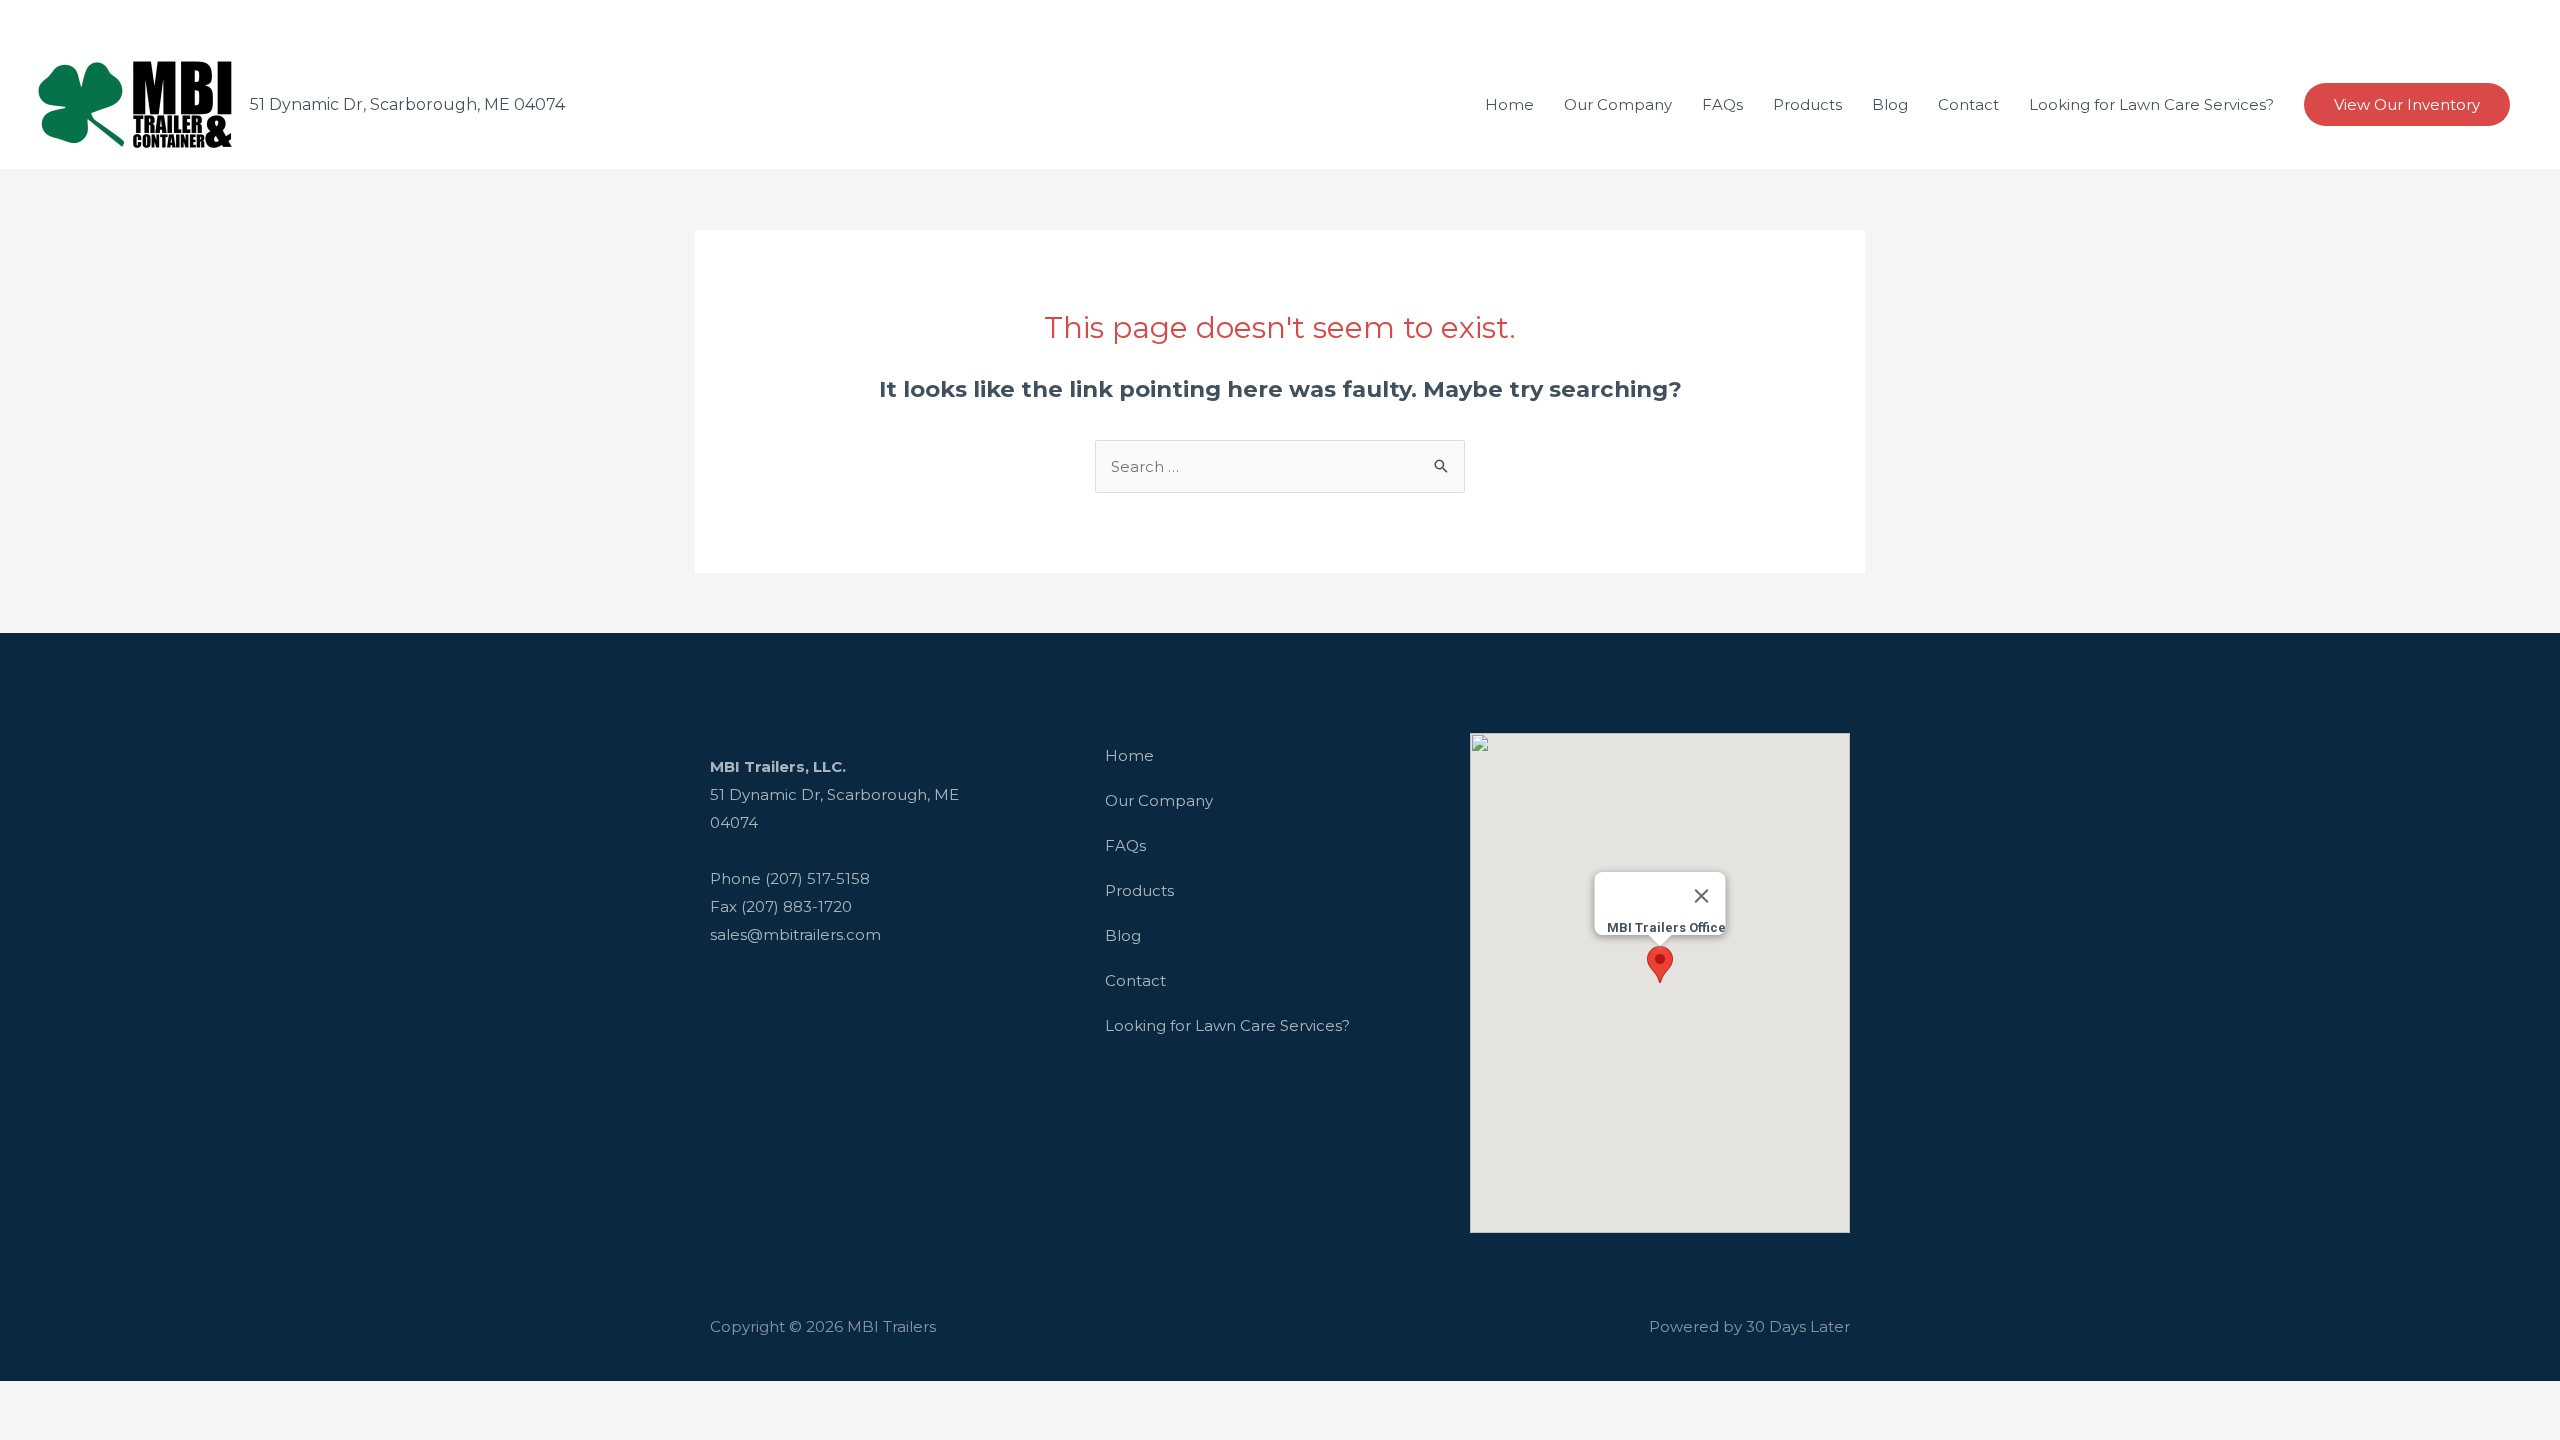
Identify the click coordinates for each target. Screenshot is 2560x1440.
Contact (1135, 980)
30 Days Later (1798, 1326)
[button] (1660, 964)
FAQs (1125, 845)
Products (1139, 890)
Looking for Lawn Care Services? (1227, 1025)
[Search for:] (1280, 466)
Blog (1123, 935)
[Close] (1701, 896)
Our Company (1159, 800)
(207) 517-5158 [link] (817, 878)
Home (1129, 755)
